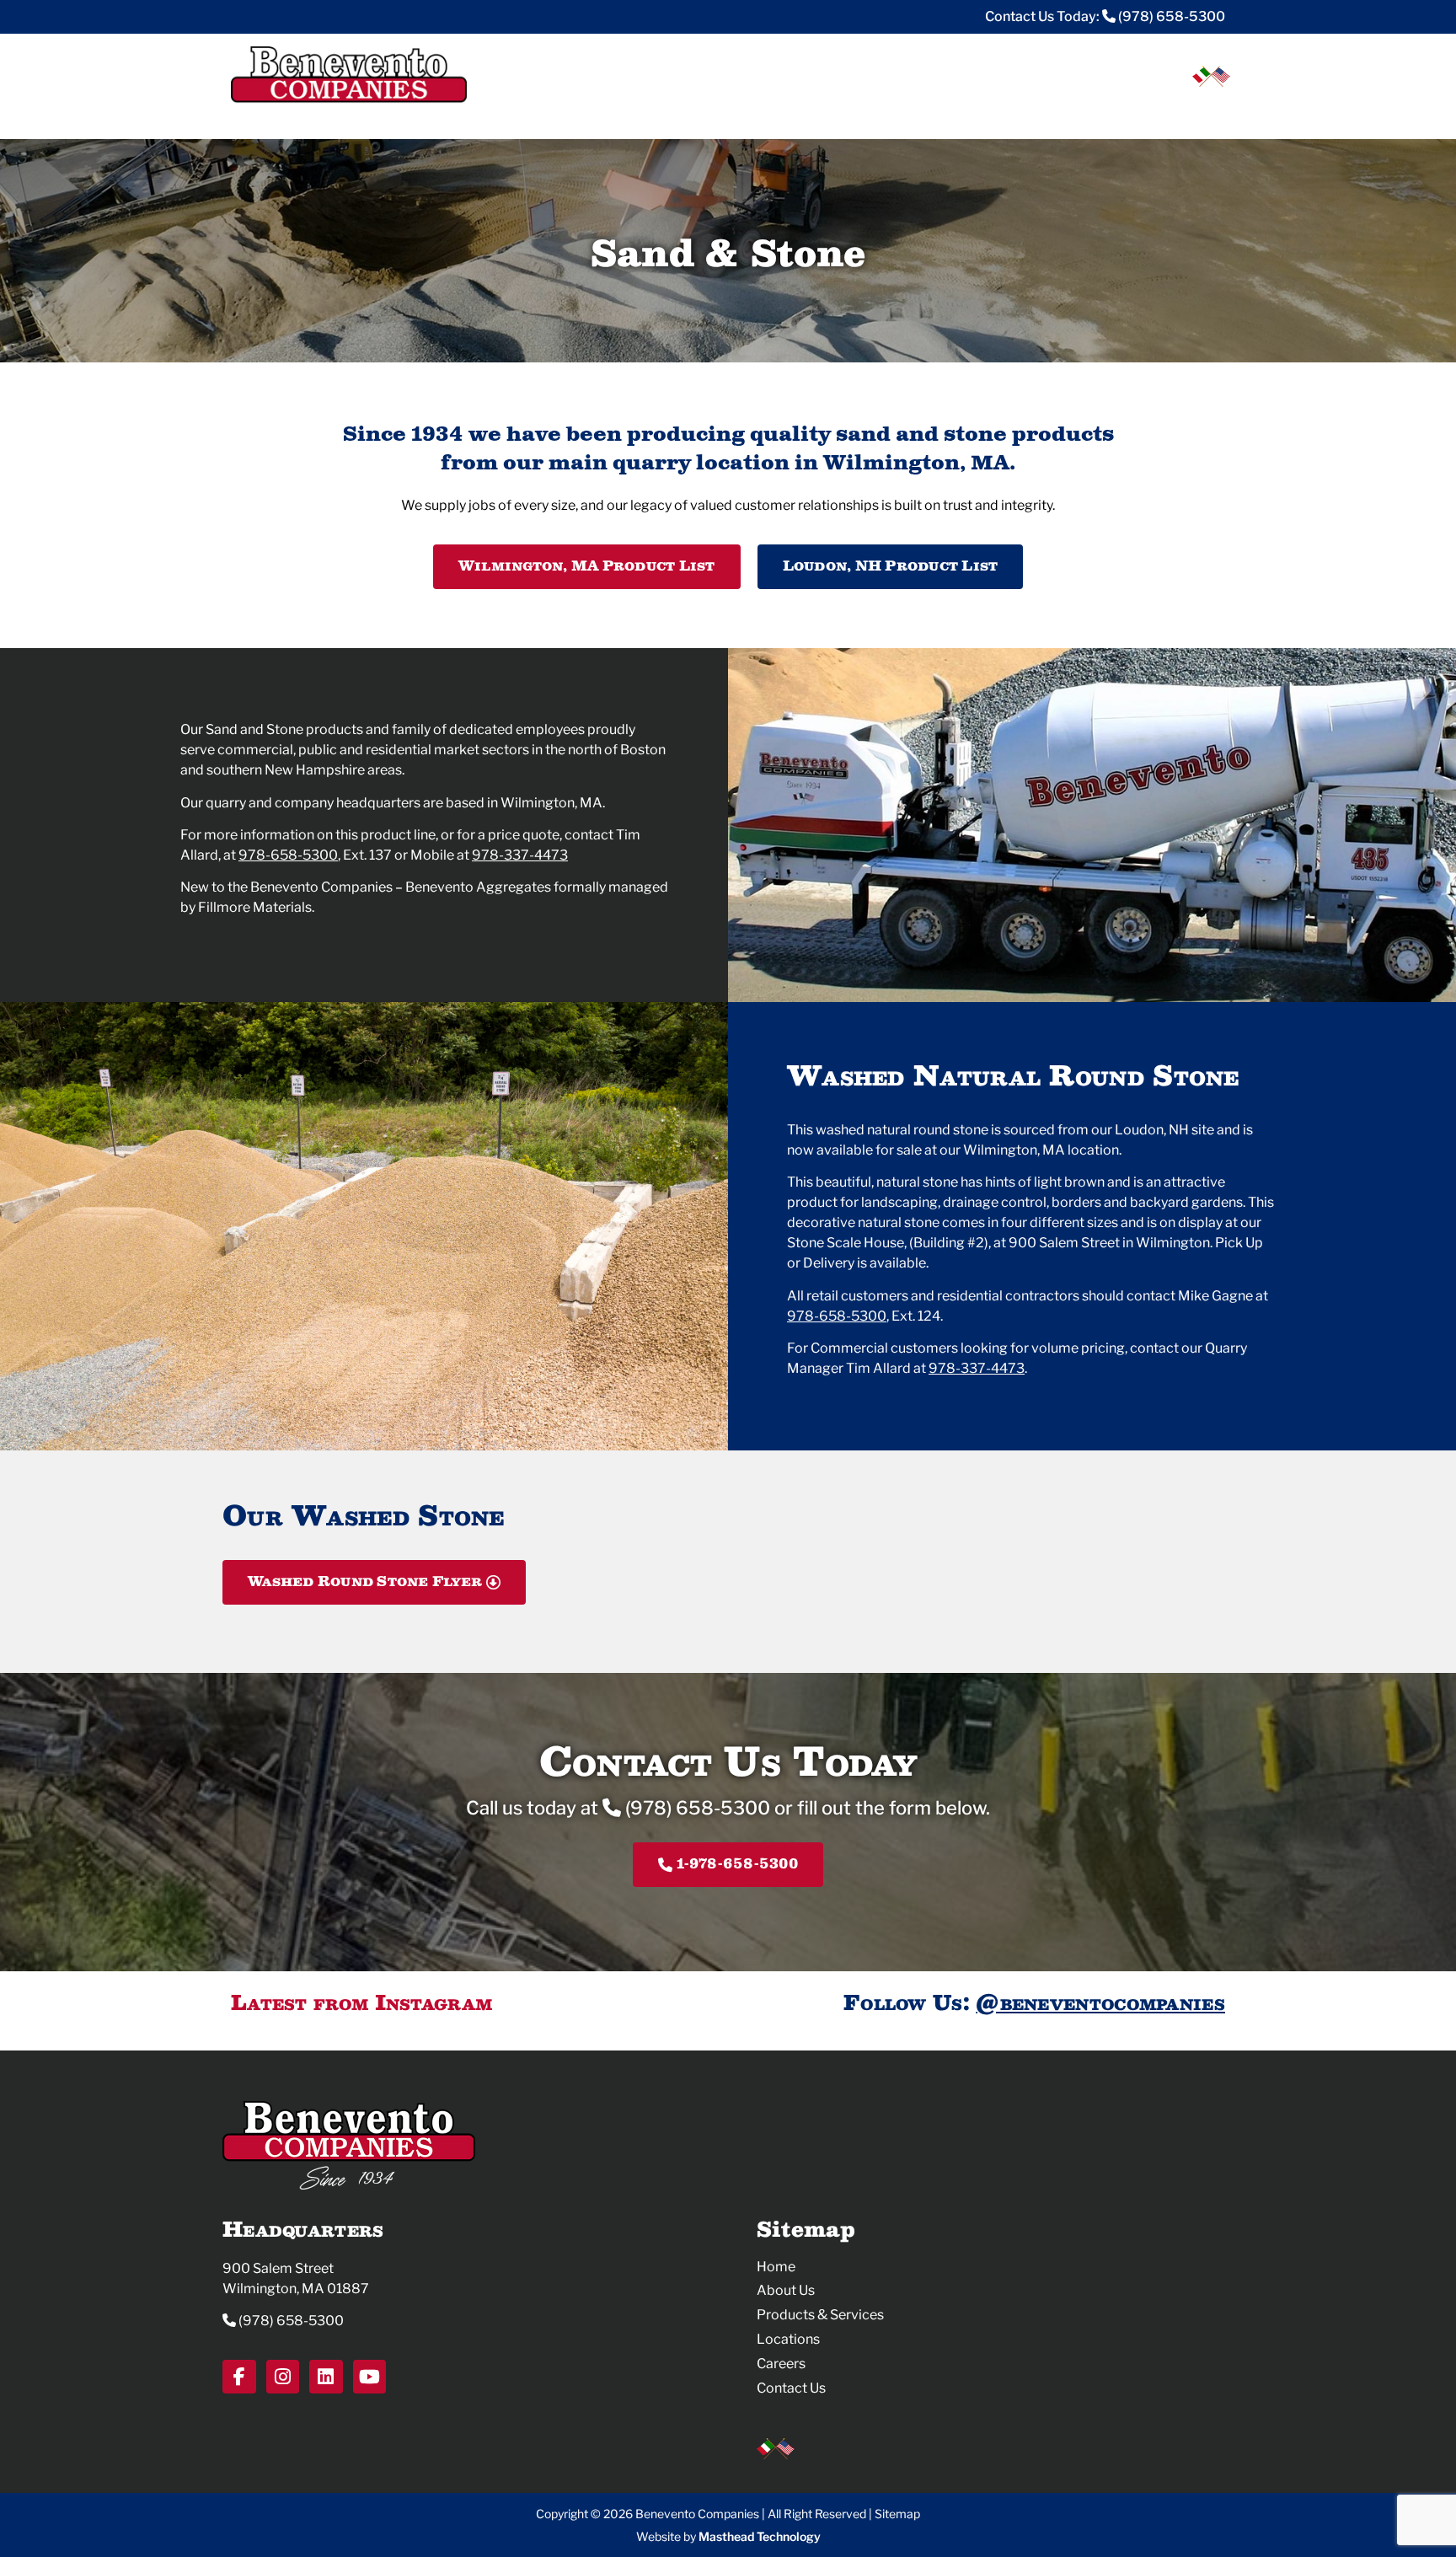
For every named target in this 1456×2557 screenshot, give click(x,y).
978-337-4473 (520, 855)
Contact (1191, 112)
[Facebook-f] (239, 2377)
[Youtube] (370, 2377)
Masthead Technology (760, 2536)
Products (906, 112)
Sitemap (897, 2514)
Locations (1009, 112)
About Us (786, 2290)
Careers (1099, 112)
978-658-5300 (288, 855)
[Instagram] (283, 2377)
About (815, 112)
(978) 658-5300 (1170, 16)
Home (776, 2267)
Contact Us (791, 2388)
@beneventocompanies (1100, 2002)
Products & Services (820, 2315)
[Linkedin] (326, 2377)
